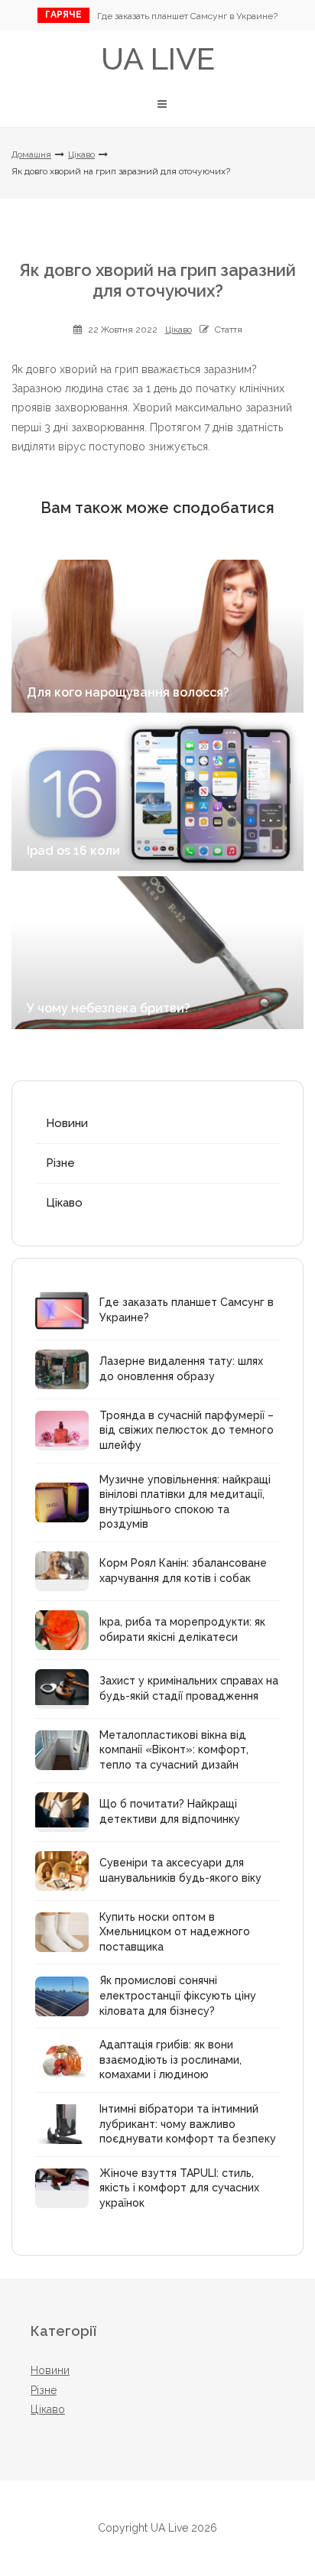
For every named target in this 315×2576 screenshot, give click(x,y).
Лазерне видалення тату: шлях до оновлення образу (181, 1369)
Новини (67, 1123)
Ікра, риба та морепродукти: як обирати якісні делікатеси (182, 1629)
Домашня (31, 154)
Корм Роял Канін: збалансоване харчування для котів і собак (183, 1571)
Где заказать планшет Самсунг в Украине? (187, 16)
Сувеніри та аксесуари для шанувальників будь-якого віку (180, 1870)
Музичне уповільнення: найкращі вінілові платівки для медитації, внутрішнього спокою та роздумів (185, 1502)
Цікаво (81, 154)
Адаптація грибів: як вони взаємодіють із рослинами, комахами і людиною (170, 2060)
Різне (60, 1163)
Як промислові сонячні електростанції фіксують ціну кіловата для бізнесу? (178, 1995)
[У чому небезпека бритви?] (157, 953)
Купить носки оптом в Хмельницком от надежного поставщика (175, 1932)
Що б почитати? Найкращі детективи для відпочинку (170, 1811)
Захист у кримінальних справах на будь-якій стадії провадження (189, 1688)
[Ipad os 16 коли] (157, 794)
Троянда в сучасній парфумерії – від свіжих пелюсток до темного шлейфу (187, 1430)
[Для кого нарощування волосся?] (157, 636)
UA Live (158, 58)
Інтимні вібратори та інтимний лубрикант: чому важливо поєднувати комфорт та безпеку (188, 2124)
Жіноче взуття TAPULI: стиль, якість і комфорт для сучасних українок (179, 2188)
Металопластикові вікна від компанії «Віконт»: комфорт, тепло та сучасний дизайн (174, 1750)
